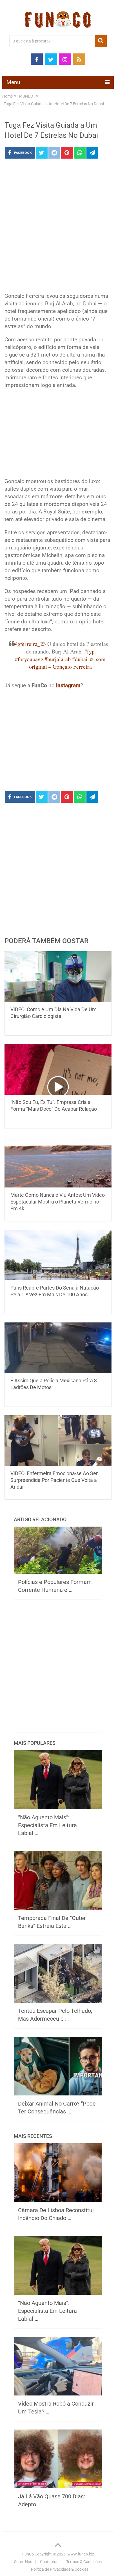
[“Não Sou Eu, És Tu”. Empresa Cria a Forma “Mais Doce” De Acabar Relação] (58, 1069)
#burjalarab (58, 659)
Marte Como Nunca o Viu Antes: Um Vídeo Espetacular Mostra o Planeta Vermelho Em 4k (58, 1202)
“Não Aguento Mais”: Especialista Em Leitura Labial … (47, 1825)
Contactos (49, 2562)
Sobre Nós (23, 2562)
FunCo (28, 2554)
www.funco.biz (81, 2554)
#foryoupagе (29, 659)
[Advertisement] (58, 227)
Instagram (68, 685)
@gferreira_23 (29, 644)
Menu (13, 82)
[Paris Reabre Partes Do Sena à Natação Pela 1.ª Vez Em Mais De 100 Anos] (58, 1255)
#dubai (80, 659)
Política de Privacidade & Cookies (60, 2569)
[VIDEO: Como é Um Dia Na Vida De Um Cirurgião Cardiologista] (58, 977)
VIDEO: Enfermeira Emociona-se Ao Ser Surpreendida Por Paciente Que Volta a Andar (54, 1480)
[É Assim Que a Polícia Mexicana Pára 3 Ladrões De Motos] (58, 1348)
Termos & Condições (84, 2562)
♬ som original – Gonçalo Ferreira (67, 663)
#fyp (89, 651)
